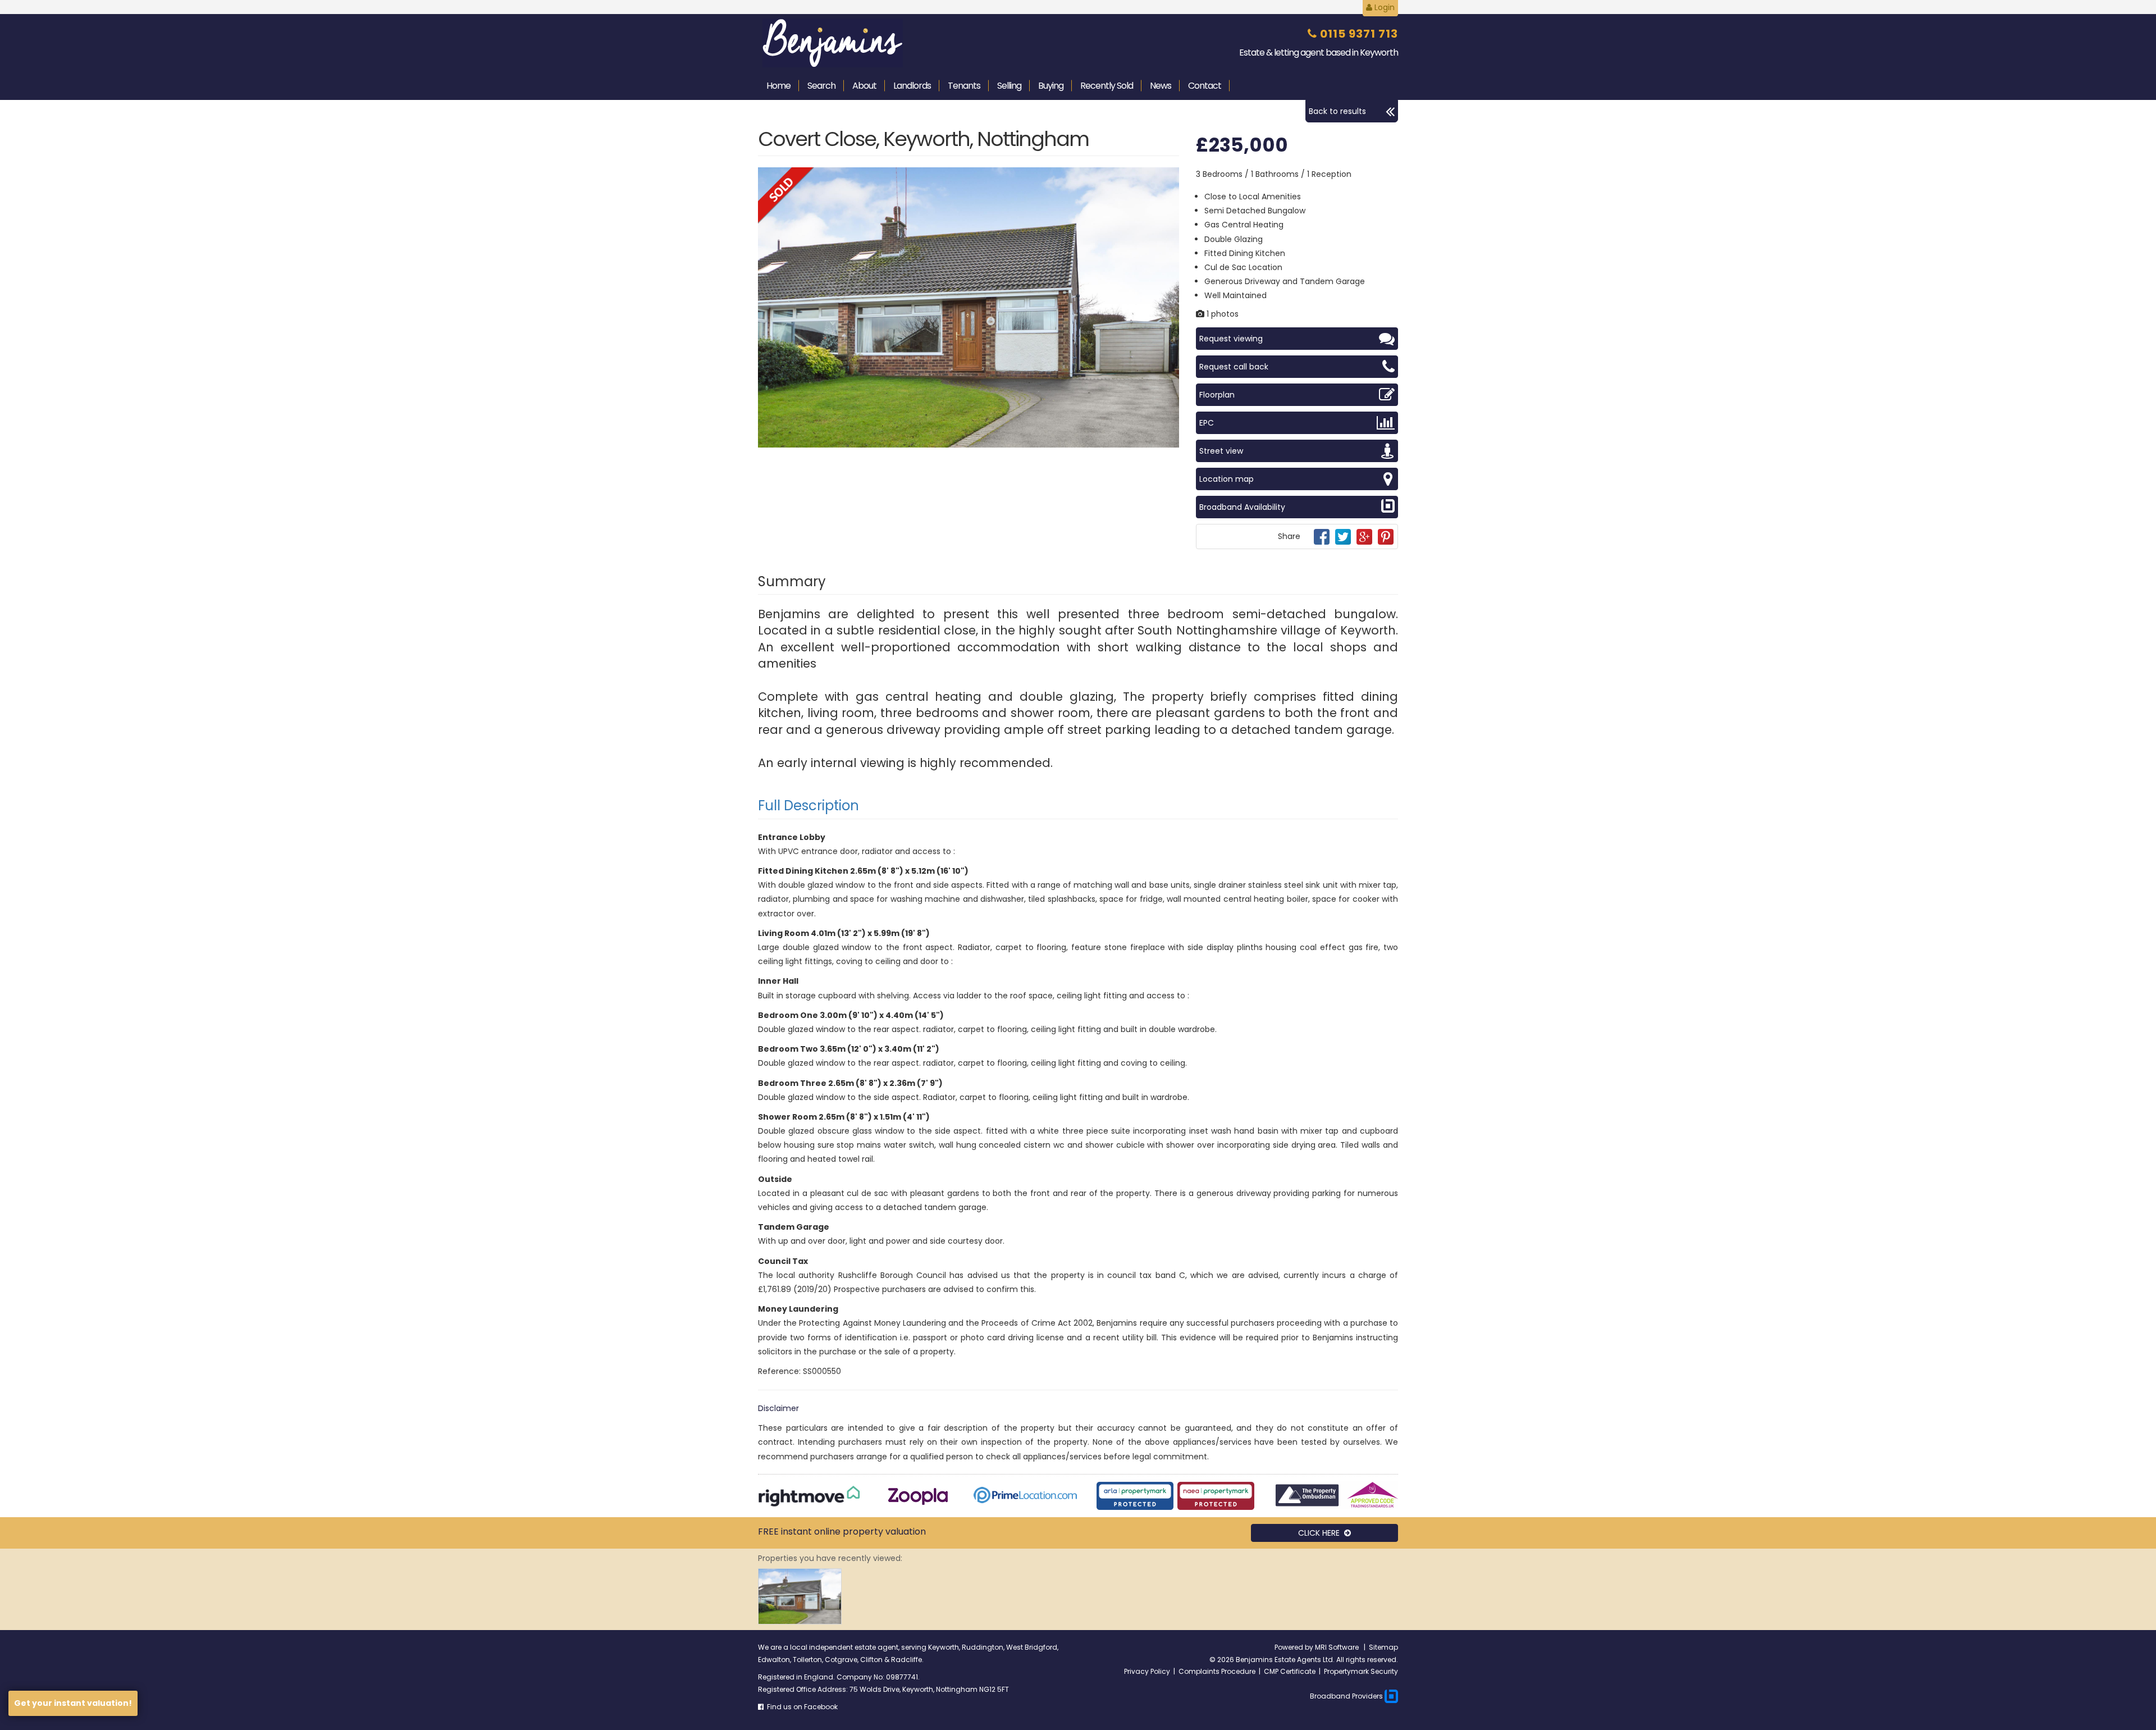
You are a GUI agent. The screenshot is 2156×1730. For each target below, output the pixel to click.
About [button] (864, 86)
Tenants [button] (964, 86)
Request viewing (1231, 339)
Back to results (1337, 111)
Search (821, 86)
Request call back (1234, 367)
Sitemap (1383, 1647)
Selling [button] (1009, 86)
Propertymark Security (1361, 1671)
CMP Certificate (1290, 1671)
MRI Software (1338, 1647)
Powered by (1295, 1647)
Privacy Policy (1147, 1671)
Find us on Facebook (801, 1707)
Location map (1227, 479)
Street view (1221, 451)
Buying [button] (1051, 86)
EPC (1207, 423)
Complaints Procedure (1217, 1671)
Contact (1205, 86)
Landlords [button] (912, 86)
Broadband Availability (1242, 507)
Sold (1107, 86)
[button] (1169, 177)
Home (778, 86)
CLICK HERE (1321, 1533)
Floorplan (1217, 395)
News (1161, 86)
